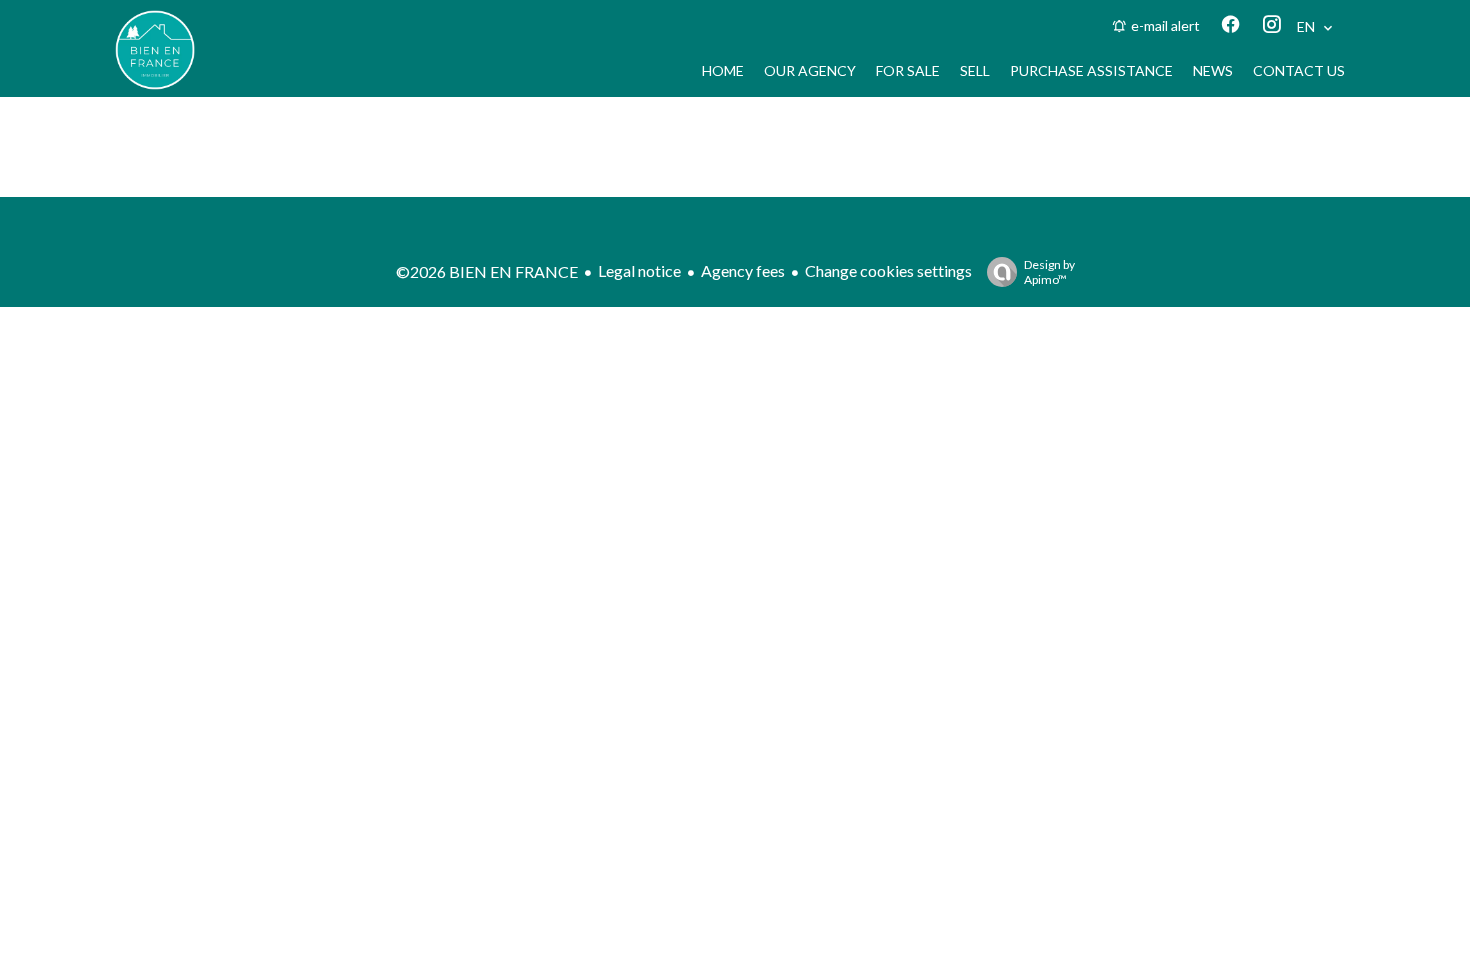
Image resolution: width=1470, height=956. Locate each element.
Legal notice (639, 270)
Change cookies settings (888, 270)
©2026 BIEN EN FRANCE (487, 271)
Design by (1049, 272)
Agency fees (743, 270)
